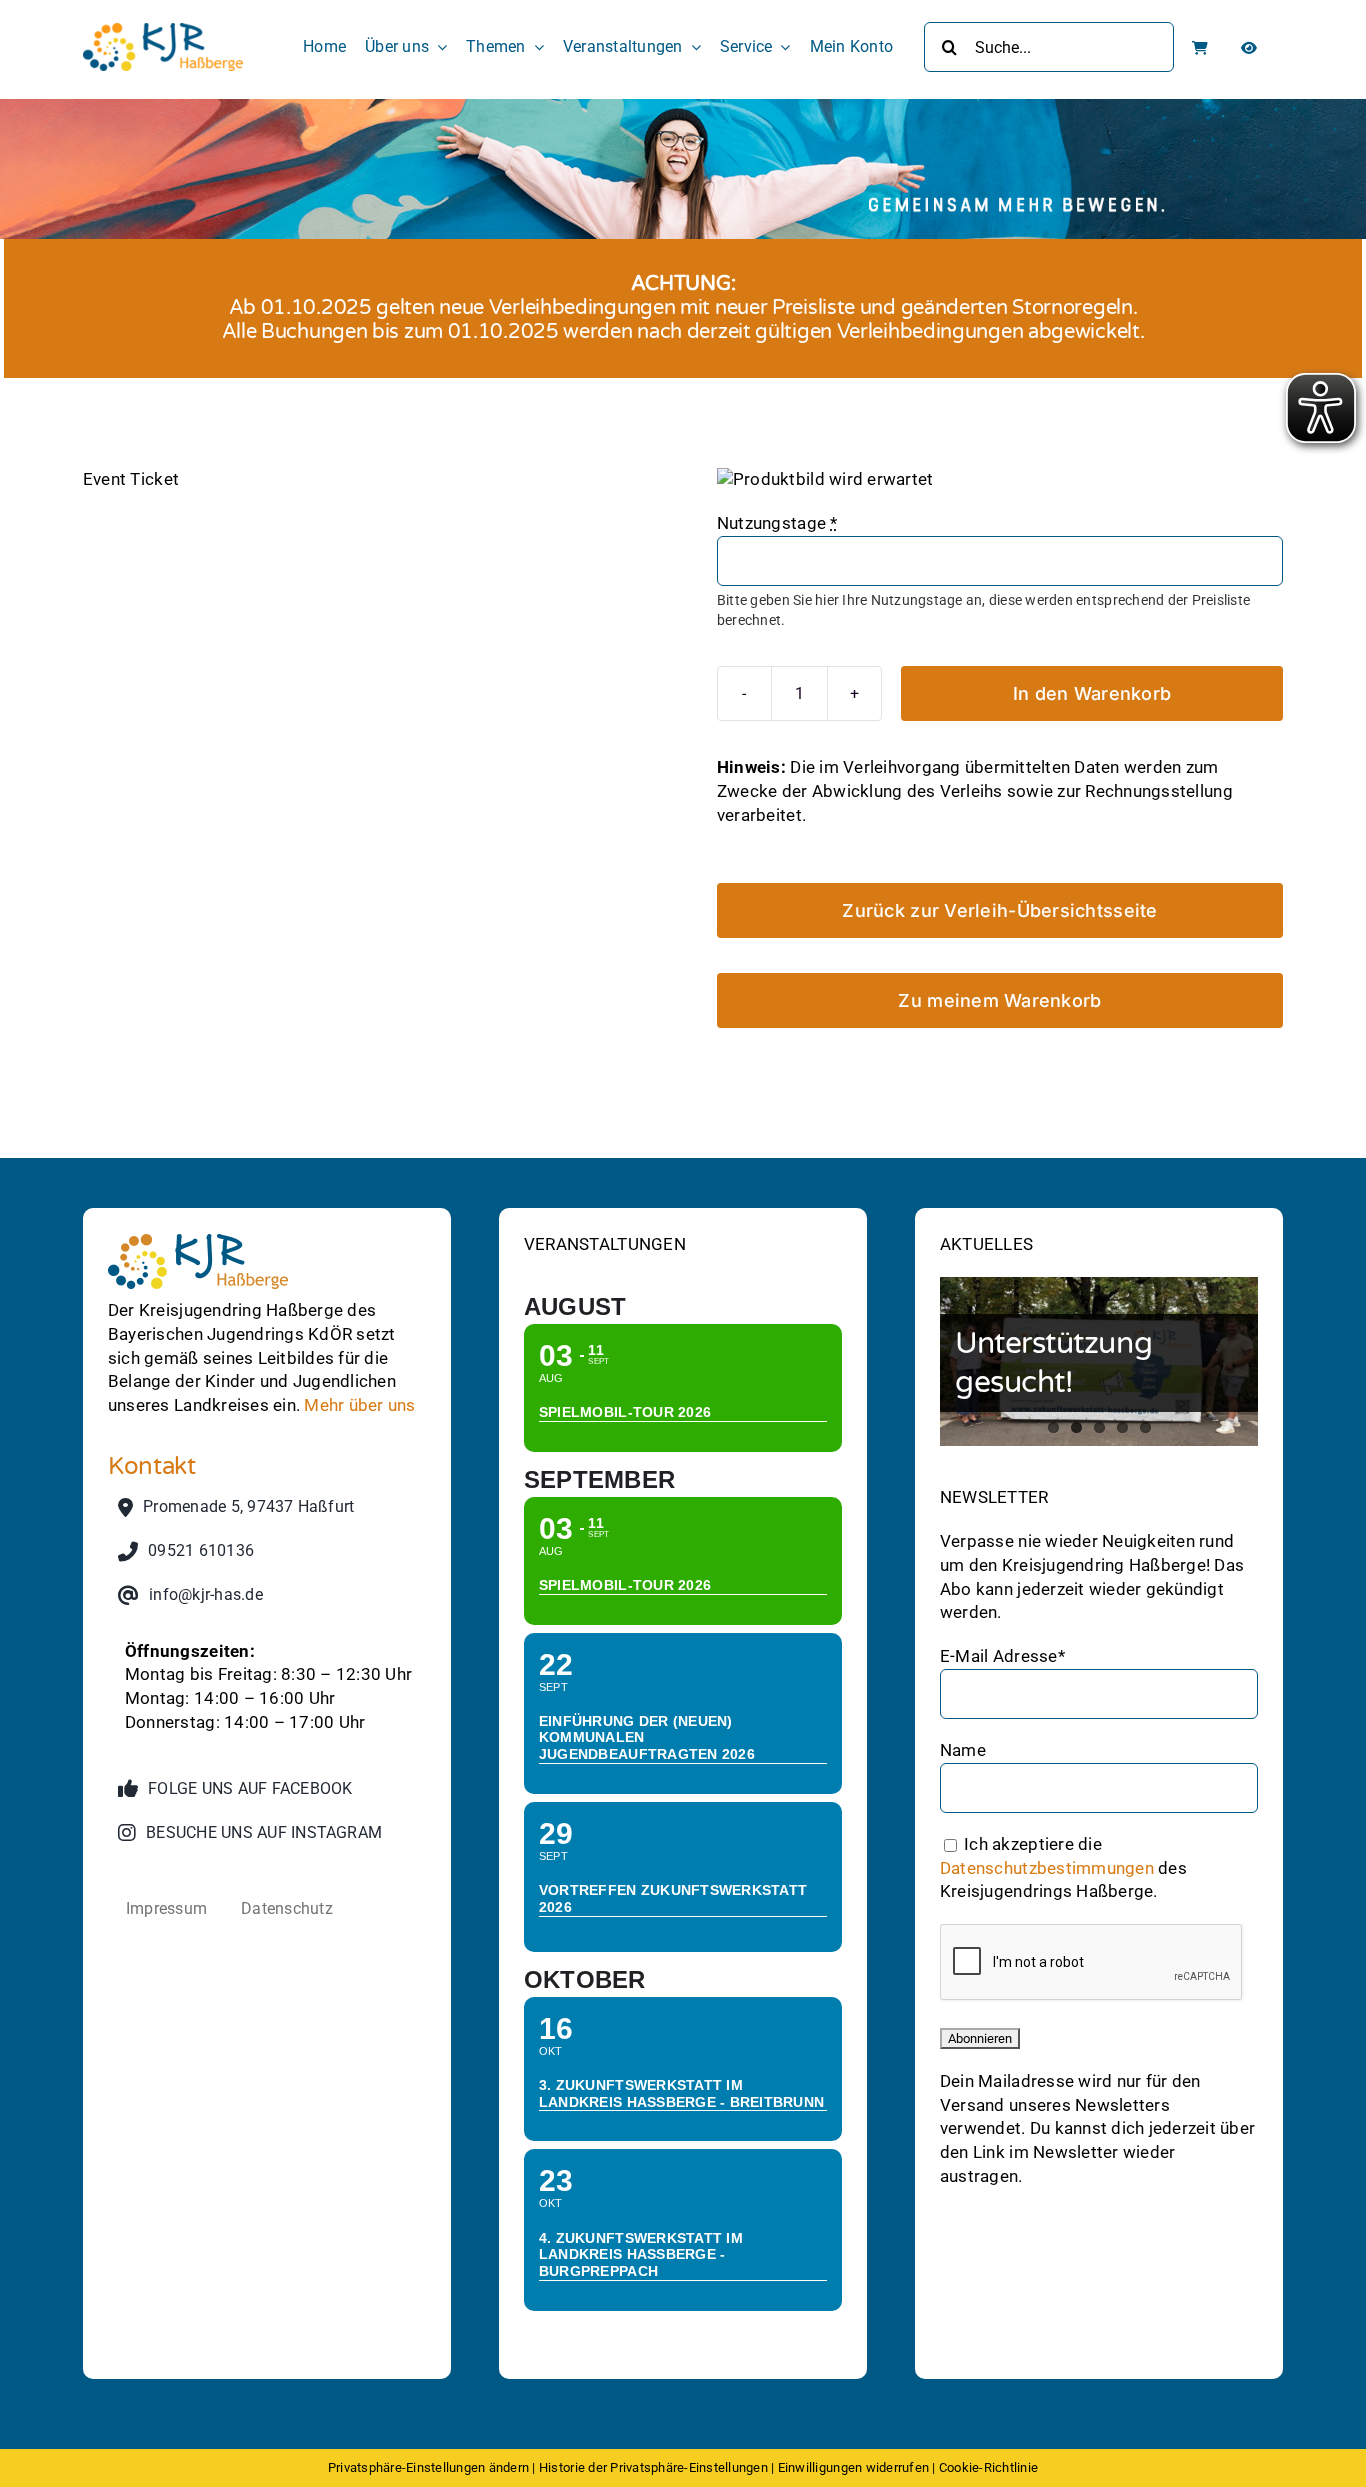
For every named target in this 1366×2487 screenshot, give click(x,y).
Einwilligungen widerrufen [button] (853, 2467)
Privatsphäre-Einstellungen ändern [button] (428, 2467)
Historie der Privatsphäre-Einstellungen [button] (653, 2467)
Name (963, 1750)
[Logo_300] (163, 31)
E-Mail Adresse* (1002, 1656)
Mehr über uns (359, 1405)
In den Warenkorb (1092, 693)
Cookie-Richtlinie (988, 2467)
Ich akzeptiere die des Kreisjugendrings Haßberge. (1063, 1867)
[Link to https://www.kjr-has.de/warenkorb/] (1200, 48)
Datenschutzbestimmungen (1047, 1867)
